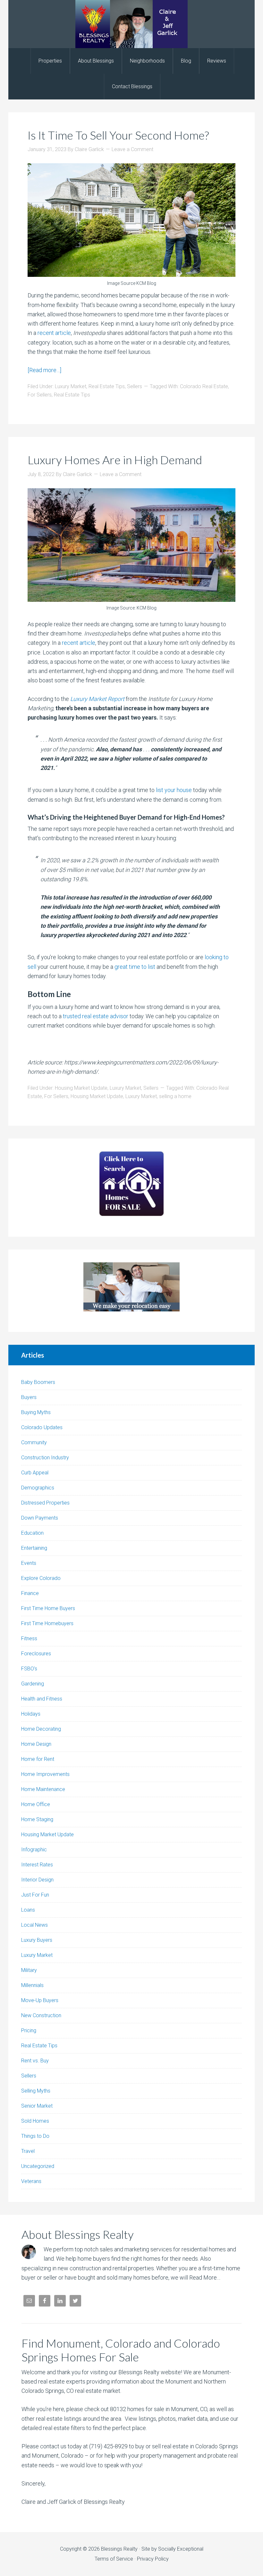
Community (34, 1442)
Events (29, 1563)
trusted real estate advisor (96, 1016)
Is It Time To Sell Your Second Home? (118, 135)
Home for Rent (38, 1759)
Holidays (31, 1714)
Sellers (135, 386)
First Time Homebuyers (47, 1623)
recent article (54, 333)
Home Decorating (41, 1729)
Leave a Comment (132, 149)
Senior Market (37, 2106)
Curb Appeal (35, 1473)
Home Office (36, 1804)
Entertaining (34, 1548)
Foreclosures (36, 1654)
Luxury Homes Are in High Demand (115, 460)
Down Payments (40, 1518)
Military (29, 1970)
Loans (28, 1910)
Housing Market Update (81, 1088)
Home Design (36, 1744)
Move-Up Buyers (40, 2000)
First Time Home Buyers (48, 1608)
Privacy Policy (153, 2559)
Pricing (29, 2030)
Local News (34, 1925)
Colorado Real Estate (204, 386)
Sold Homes (35, 2121)
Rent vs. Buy (35, 2061)
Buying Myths (36, 1412)
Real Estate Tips (107, 386)
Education (32, 1533)
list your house (174, 790)
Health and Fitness (42, 1699)
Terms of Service (114, 2559)
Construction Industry (45, 1458)
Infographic (34, 1850)
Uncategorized (38, 2166)
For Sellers (40, 395)
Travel (28, 2151)
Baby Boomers (38, 1382)
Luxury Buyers (37, 1940)
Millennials (32, 1985)
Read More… (205, 2277)
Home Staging (37, 1819)
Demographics (38, 1488)
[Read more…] (44, 370)
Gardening (33, 1684)
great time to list (135, 967)
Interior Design (37, 1880)
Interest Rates (37, 1865)
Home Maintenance (43, 1789)
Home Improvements (45, 1774)
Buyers (29, 1397)
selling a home (175, 1096)
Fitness (29, 1638)
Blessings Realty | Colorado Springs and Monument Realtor (131, 24)
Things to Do (35, 2136)
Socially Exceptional (181, 2549)
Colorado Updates (42, 1427)
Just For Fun (35, 1895)
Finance (30, 1593)
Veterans (31, 2181)
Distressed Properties (45, 1503)
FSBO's (29, 1669)
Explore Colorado (41, 1578)
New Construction (41, 2015)
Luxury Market (71, 386)
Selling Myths (36, 2091)
